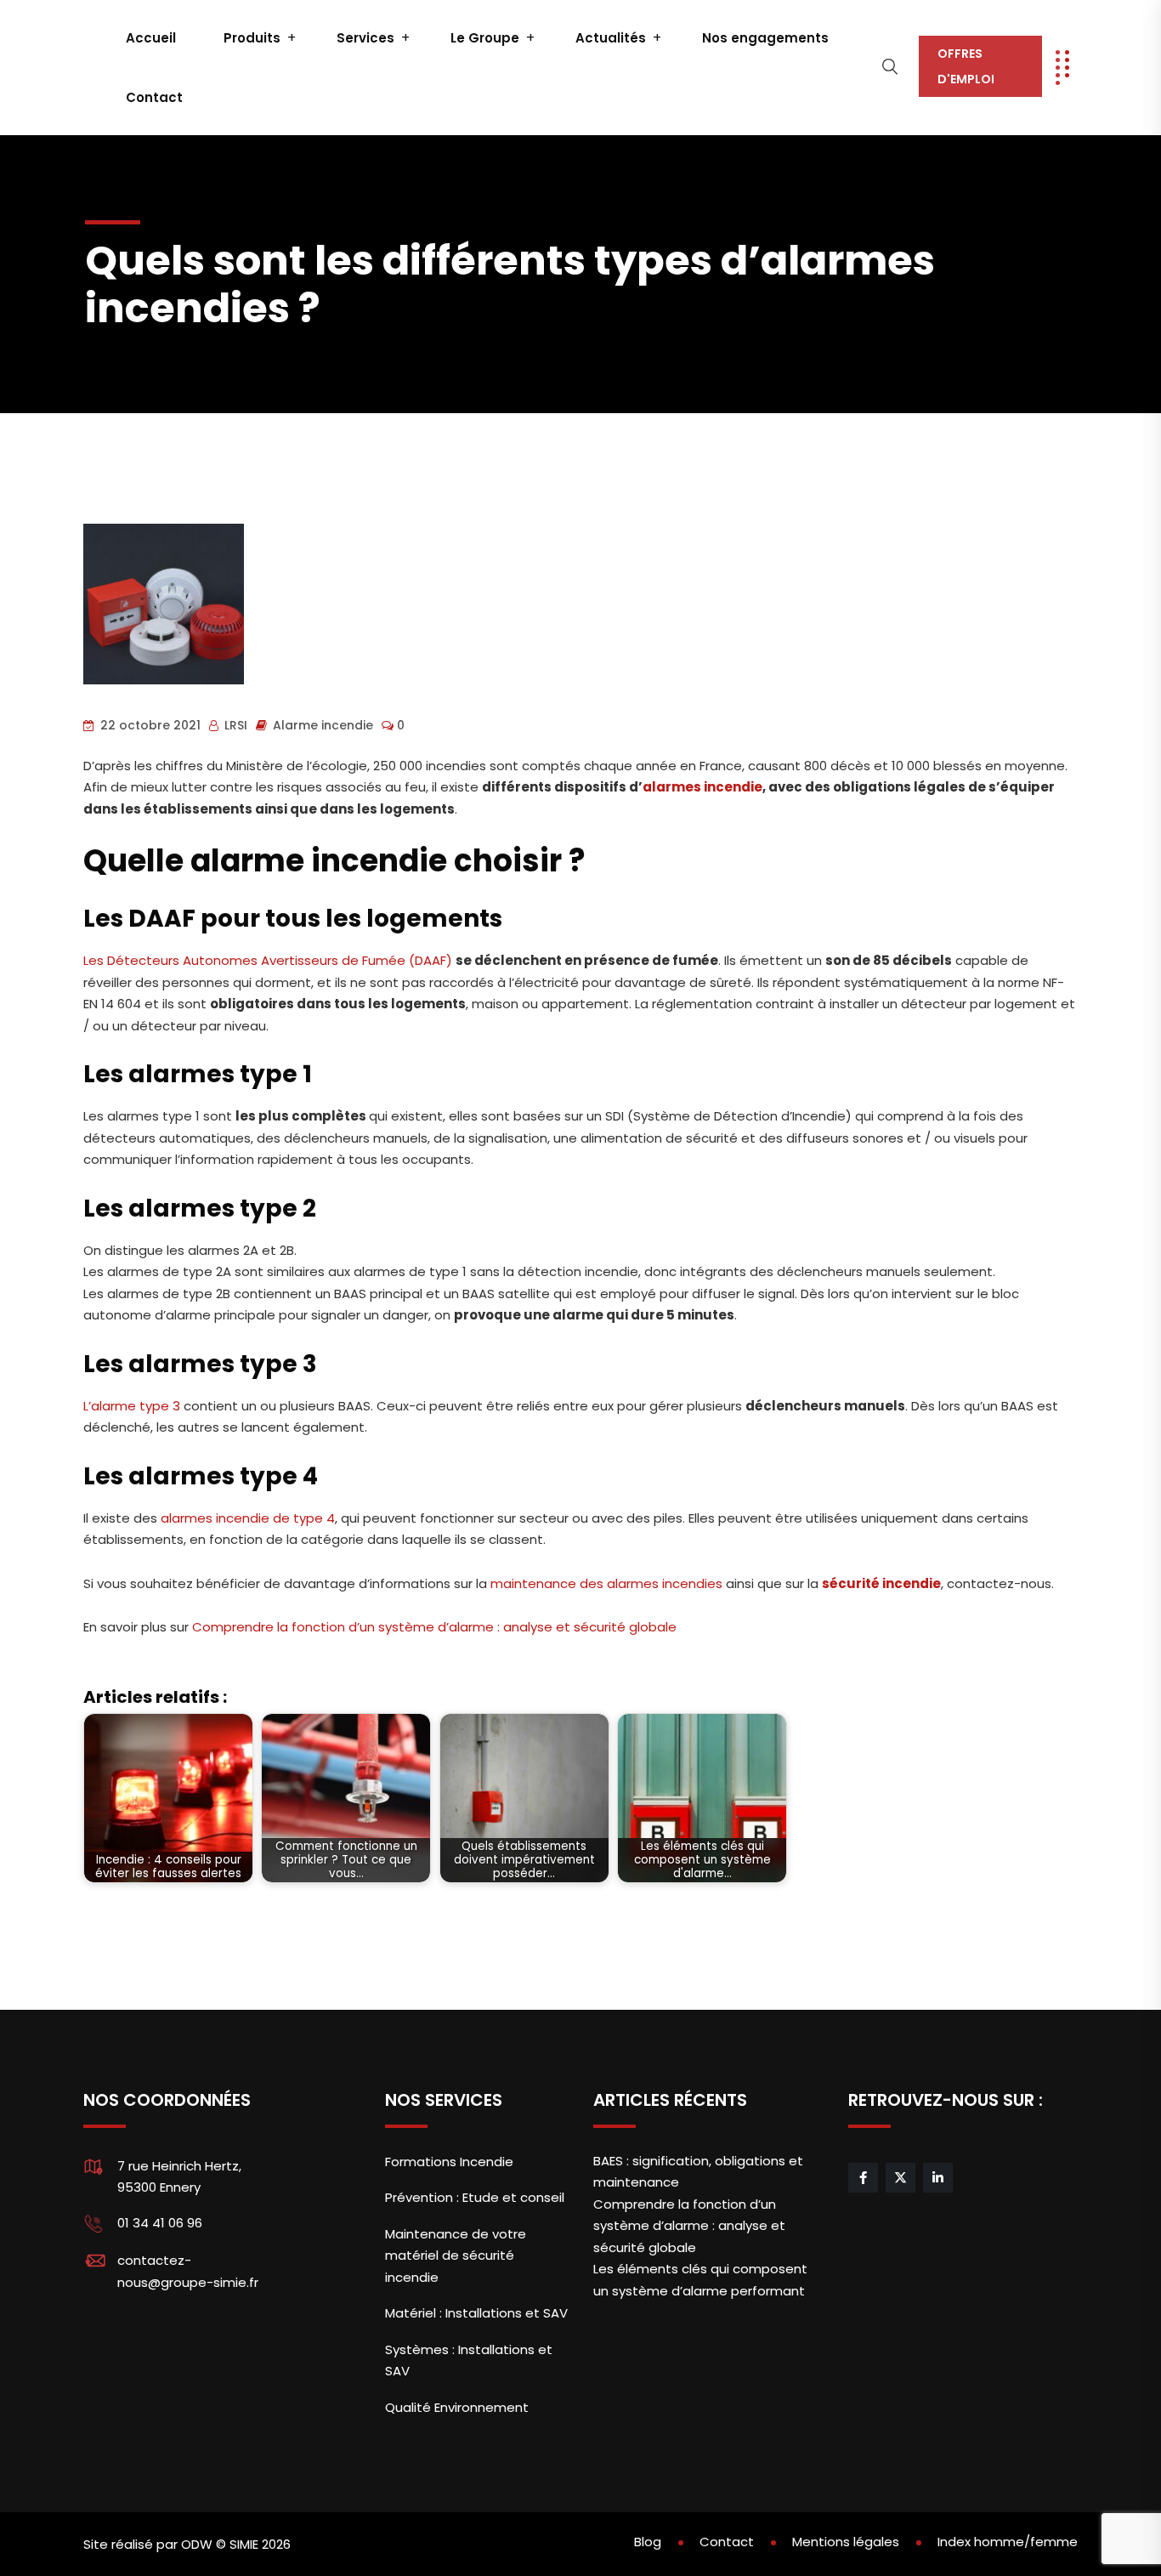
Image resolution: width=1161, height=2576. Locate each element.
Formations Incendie (449, 2162)
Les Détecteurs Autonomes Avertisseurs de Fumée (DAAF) (268, 960)
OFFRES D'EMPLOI (966, 66)
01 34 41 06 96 (160, 2223)
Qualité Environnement (457, 2407)
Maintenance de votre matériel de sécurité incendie (456, 2255)
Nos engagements (765, 38)
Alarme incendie (323, 725)
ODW (197, 2544)
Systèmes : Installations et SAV (469, 2360)
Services (365, 38)
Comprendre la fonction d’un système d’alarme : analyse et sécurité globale (436, 1627)
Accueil (151, 38)
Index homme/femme (1008, 2542)
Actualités (611, 38)
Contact (154, 97)
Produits (252, 38)
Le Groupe (485, 38)
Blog (648, 2542)
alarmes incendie (702, 787)
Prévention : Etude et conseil (475, 2197)
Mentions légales (846, 2542)
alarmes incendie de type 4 (248, 1518)
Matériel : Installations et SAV (476, 2313)
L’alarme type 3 (133, 1406)
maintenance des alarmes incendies (606, 1583)
